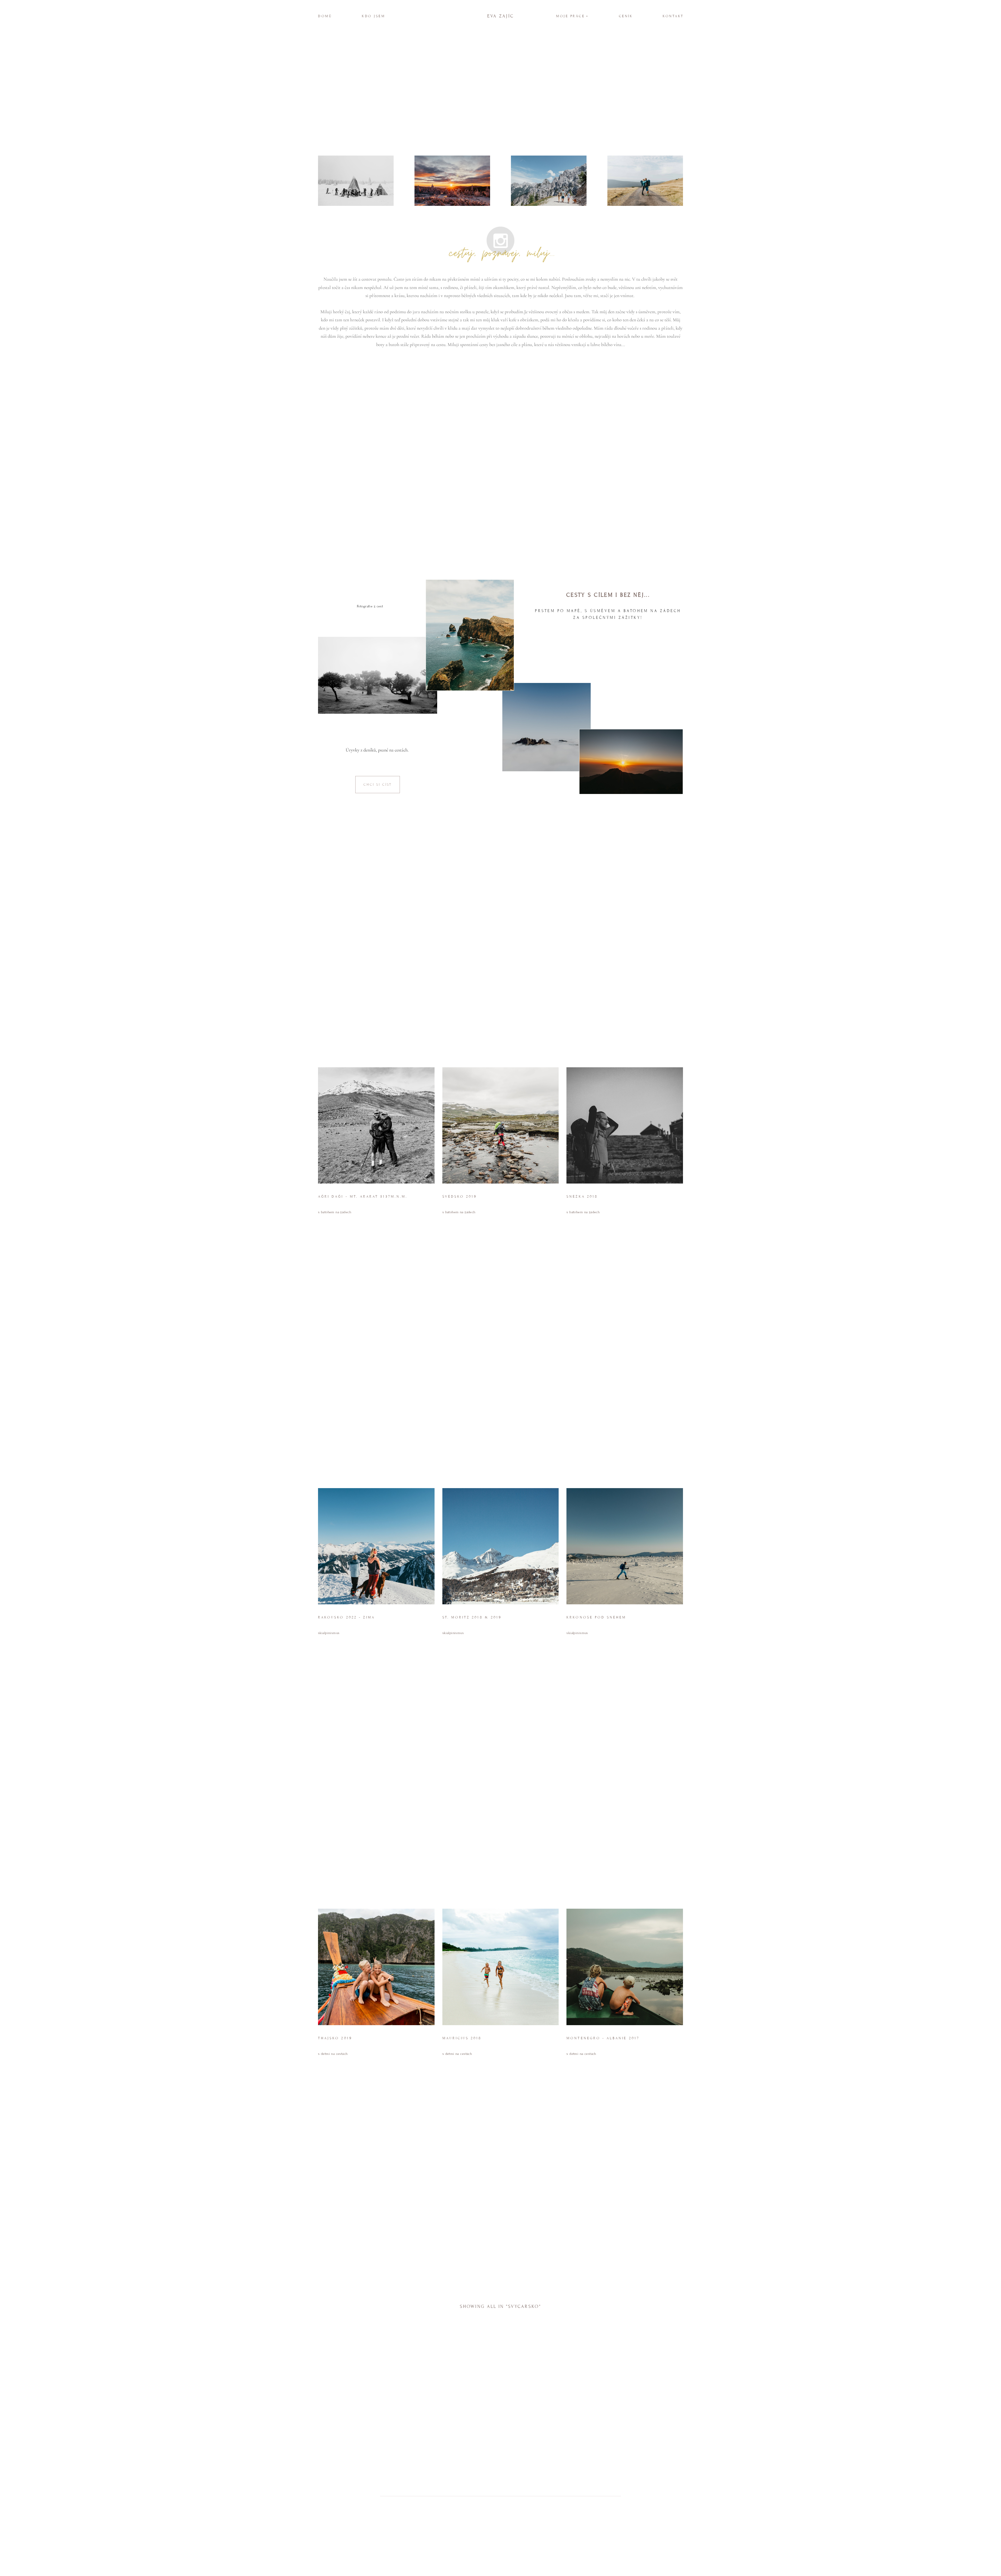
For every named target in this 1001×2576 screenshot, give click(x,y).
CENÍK (626, 16)
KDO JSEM (373, 16)
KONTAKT (673, 16)
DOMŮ (325, 16)
